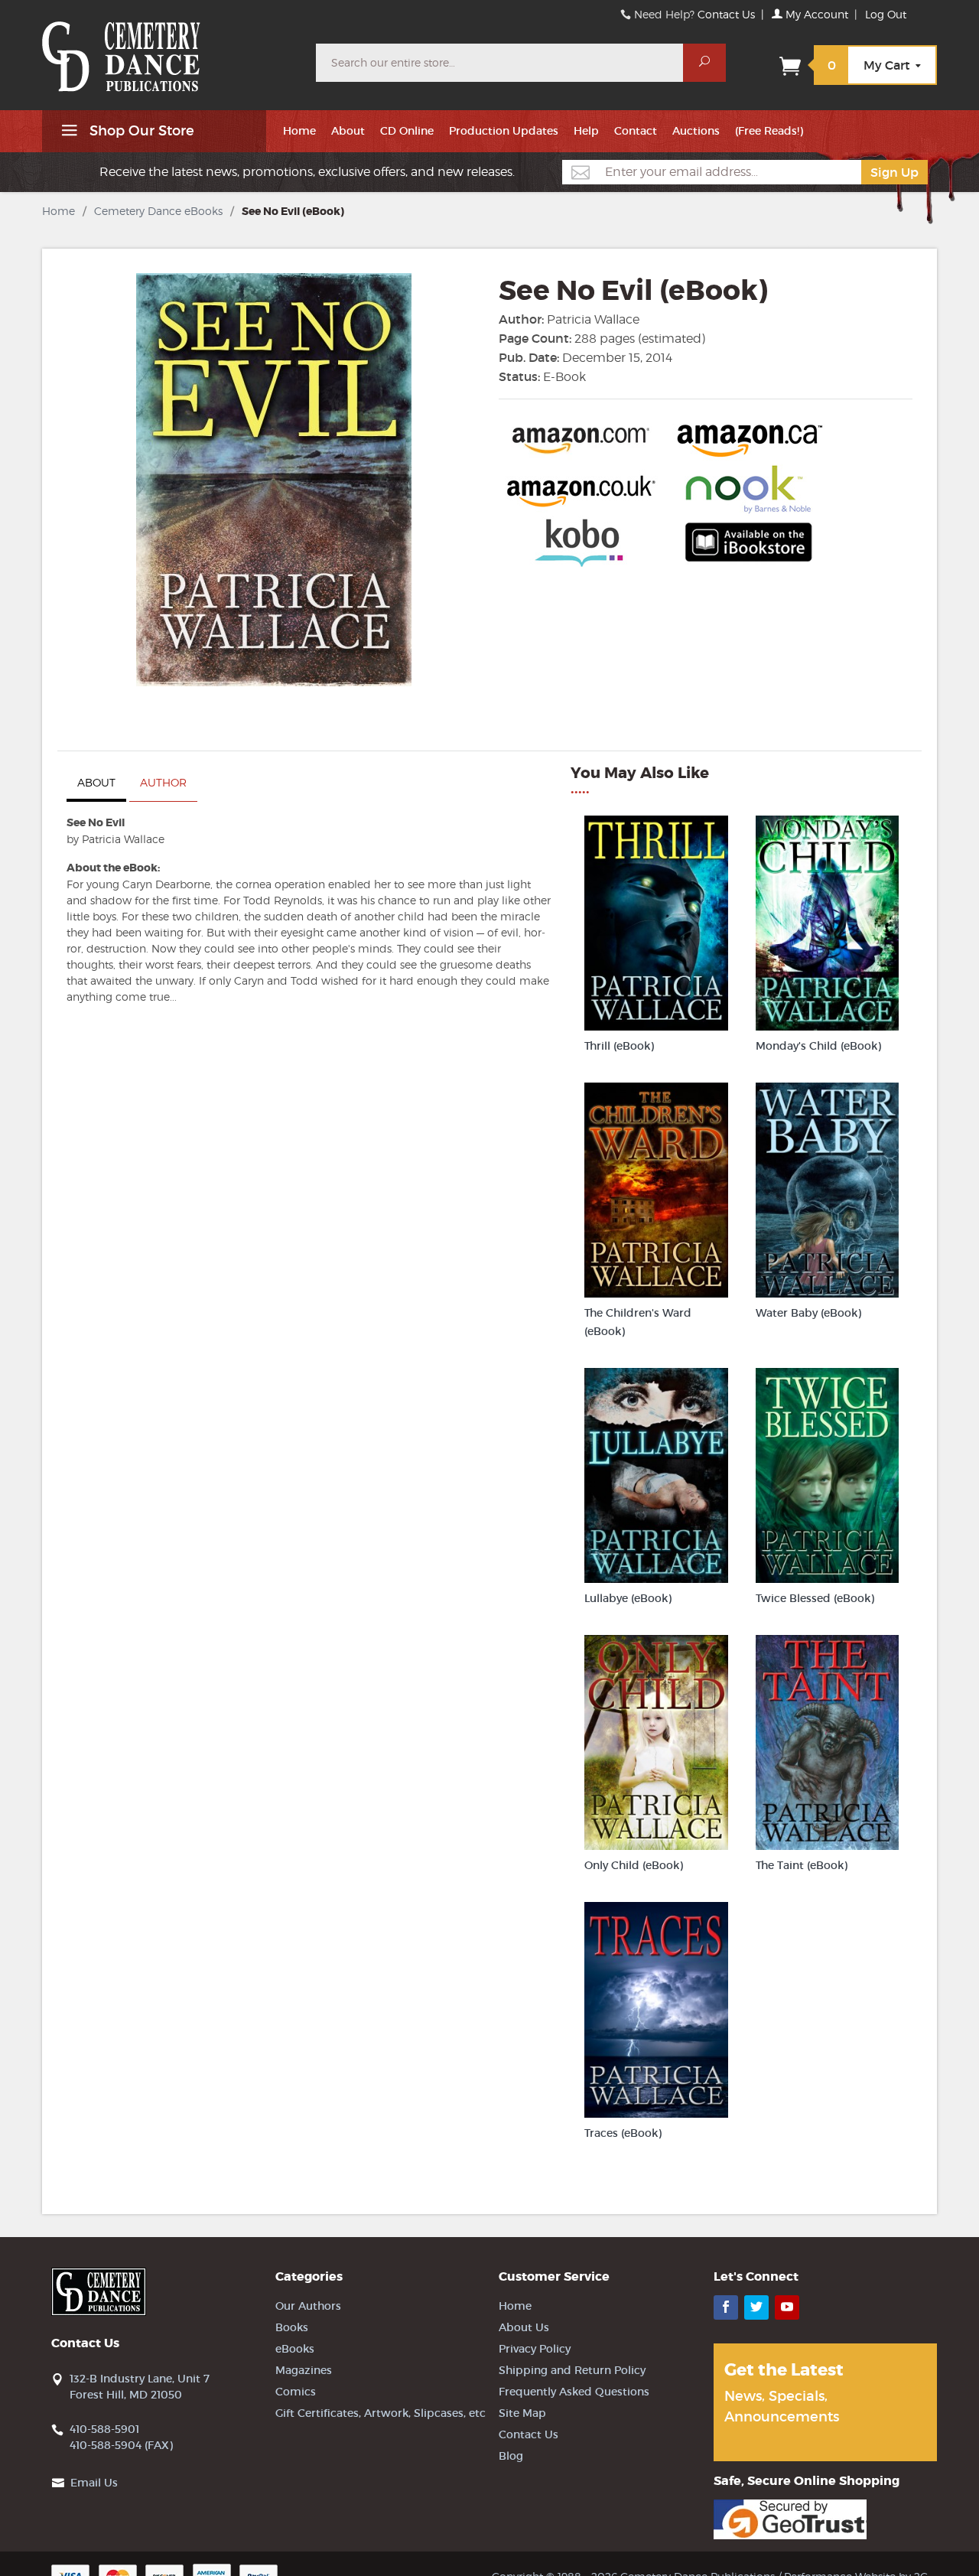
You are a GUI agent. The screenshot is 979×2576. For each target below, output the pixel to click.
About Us (524, 2327)
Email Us (94, 2483)
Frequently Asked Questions (574, 2392)
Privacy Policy (535, 2349)
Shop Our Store (140, 131)
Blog (511, 2456)
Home (299, 131)
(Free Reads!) (769, 131)
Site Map (522, 2413)
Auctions (696, 131)
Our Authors (308, 2306)
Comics (296, 2392)
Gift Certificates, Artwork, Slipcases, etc (381, 2413)
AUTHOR (163, 782)
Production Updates (504, 131)
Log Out (886, 14)
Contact (636, 131)
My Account (815, 14)
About (348, 131)
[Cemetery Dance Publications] (170, 49)
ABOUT (96, 782)
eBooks (295, 2349)
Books (292, 2327)
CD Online (407, 131)
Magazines (304, 2370)
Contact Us (726, 14)
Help (586, 131)
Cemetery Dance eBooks (158, 211)
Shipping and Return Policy (572, 2370)
